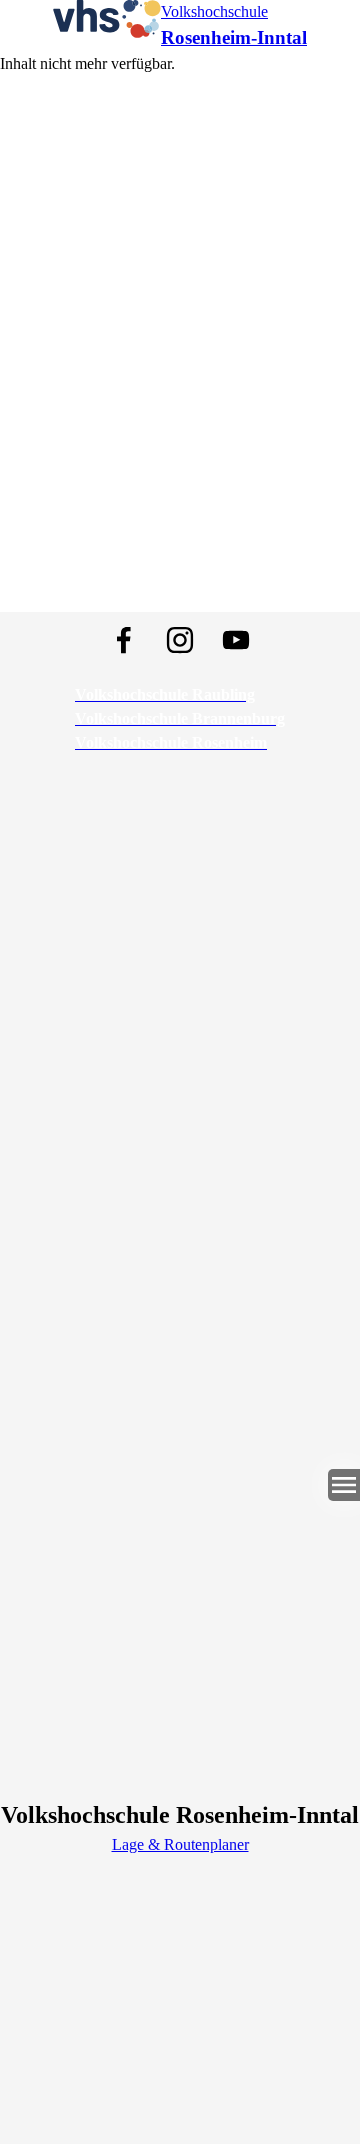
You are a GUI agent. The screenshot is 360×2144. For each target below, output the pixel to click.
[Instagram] (180, 640)
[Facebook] (124, 640)
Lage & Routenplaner (180, 1844)
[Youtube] (236, 640)
